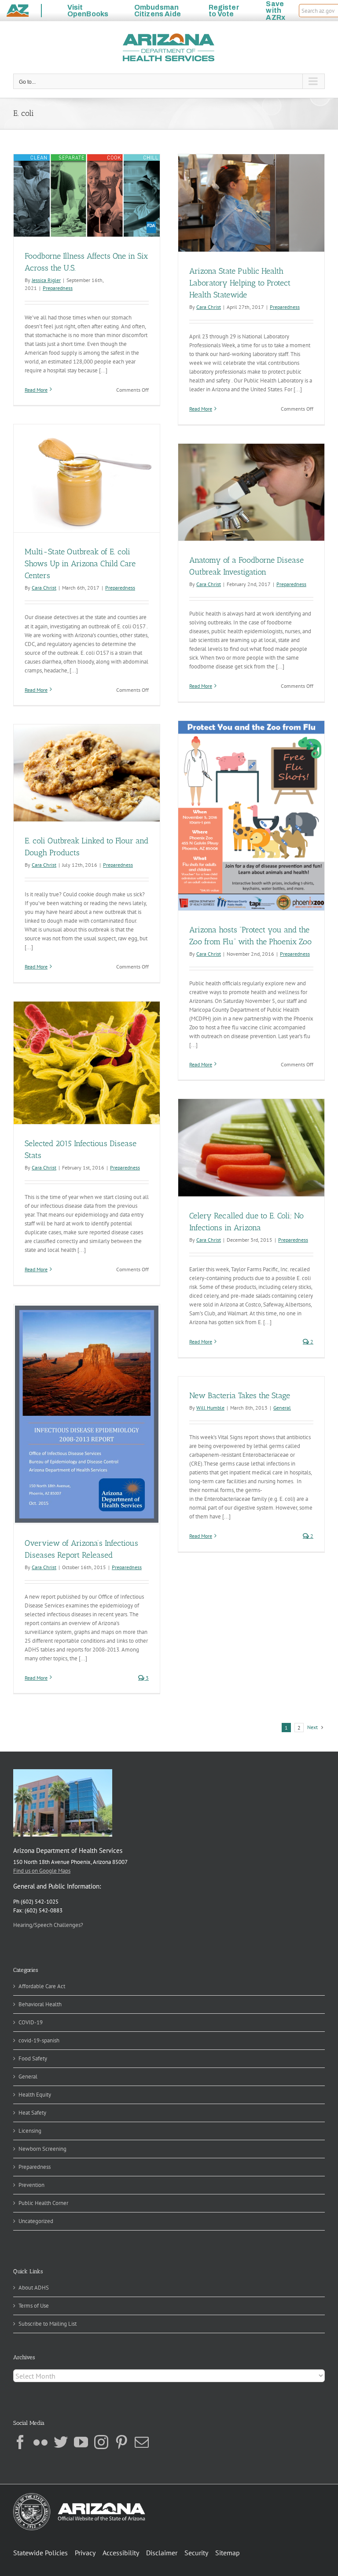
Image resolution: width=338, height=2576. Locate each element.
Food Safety (33, 2058)
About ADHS (34, 2288)
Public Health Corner (43, 2203)
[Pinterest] (121, 2442)
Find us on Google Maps (42, 1871)
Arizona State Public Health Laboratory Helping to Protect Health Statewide (240, 283)
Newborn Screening (42, 2149)
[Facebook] (20, 2442)
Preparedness (58, 288)
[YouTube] (81, 2442)
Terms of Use (34, 2306)
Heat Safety (32, 2113)
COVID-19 (31, 2022)
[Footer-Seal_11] (79, 2496)
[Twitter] (61, 2442)
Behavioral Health (40, 2004)
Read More (36, 390)
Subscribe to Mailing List (48, 2324)
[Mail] (142, 2442)
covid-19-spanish (39, 2040)
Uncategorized (36, 2221)
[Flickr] (40, 2442)
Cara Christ (209, 307)
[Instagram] (101, 2442)
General (282, 1408)
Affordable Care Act (42, 1986)
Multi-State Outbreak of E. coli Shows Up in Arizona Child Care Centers (80, 564)
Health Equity (35, 2095)
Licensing (30, 2131)
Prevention (31, 2185)
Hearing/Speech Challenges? (48, 1925)
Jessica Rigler (46, 280)
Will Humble (210, 1408)
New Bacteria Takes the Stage (240, 1396)
